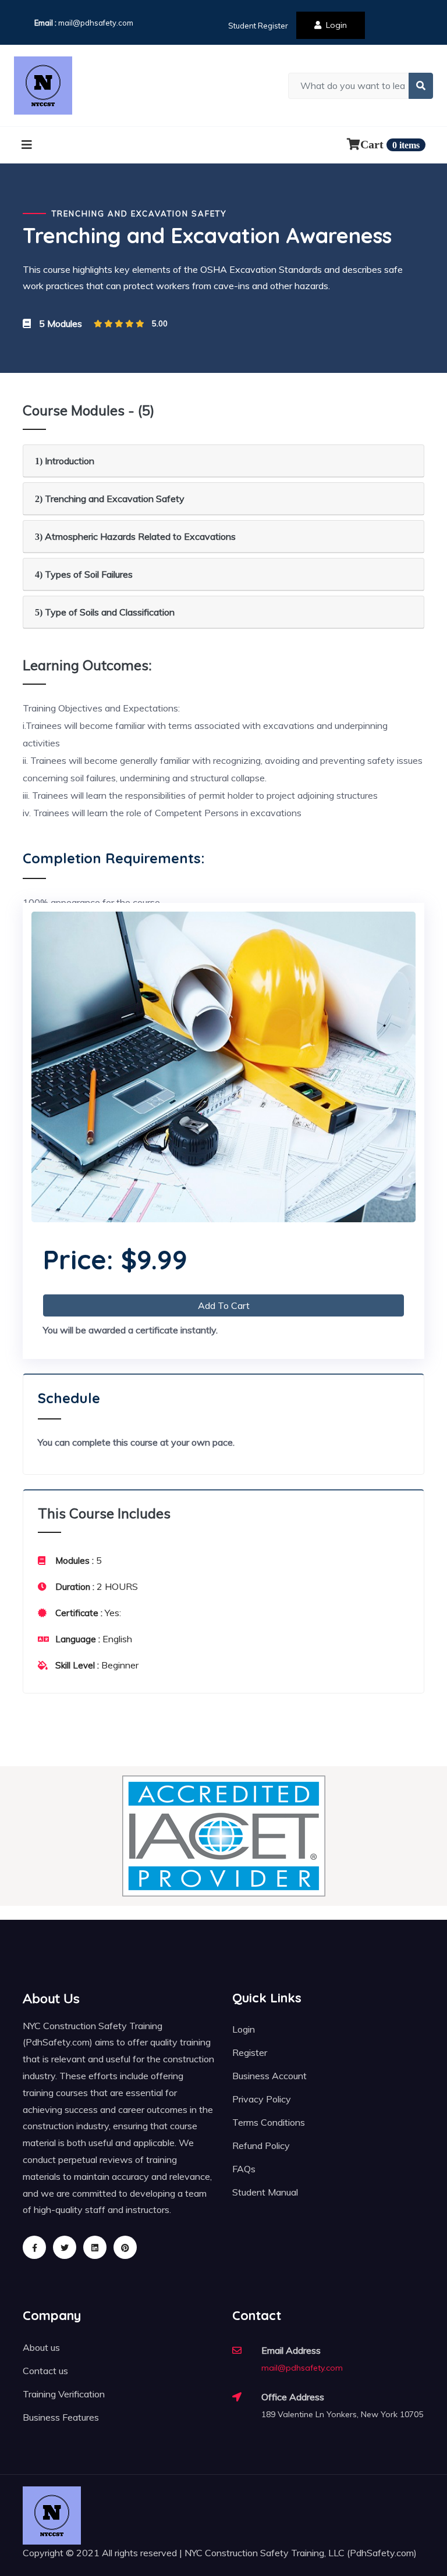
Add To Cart (224, 1305)
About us (41, 2347)
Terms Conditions (269, 2122)
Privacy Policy (262, 2099)
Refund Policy (261, 2146)
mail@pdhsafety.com (96, 23)
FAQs (244, 2169)
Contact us (45, 2371)
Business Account (269, 2076)
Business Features (61, 2417)
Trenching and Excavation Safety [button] (110, 499)
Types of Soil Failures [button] (84, 574)
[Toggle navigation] (27, 145)
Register (250, 2052)
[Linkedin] (95, 2247)
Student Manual (265, 2192)
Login (336, 25)
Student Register (258, 26)
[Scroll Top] (409, 2538)
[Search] (421, 86)
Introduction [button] (65, 461)
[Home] (43, 86)
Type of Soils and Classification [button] (105, 612)
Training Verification (64, 2394)
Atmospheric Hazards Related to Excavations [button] (135, 536)
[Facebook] (34, 2247)
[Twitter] (65, 2247)
